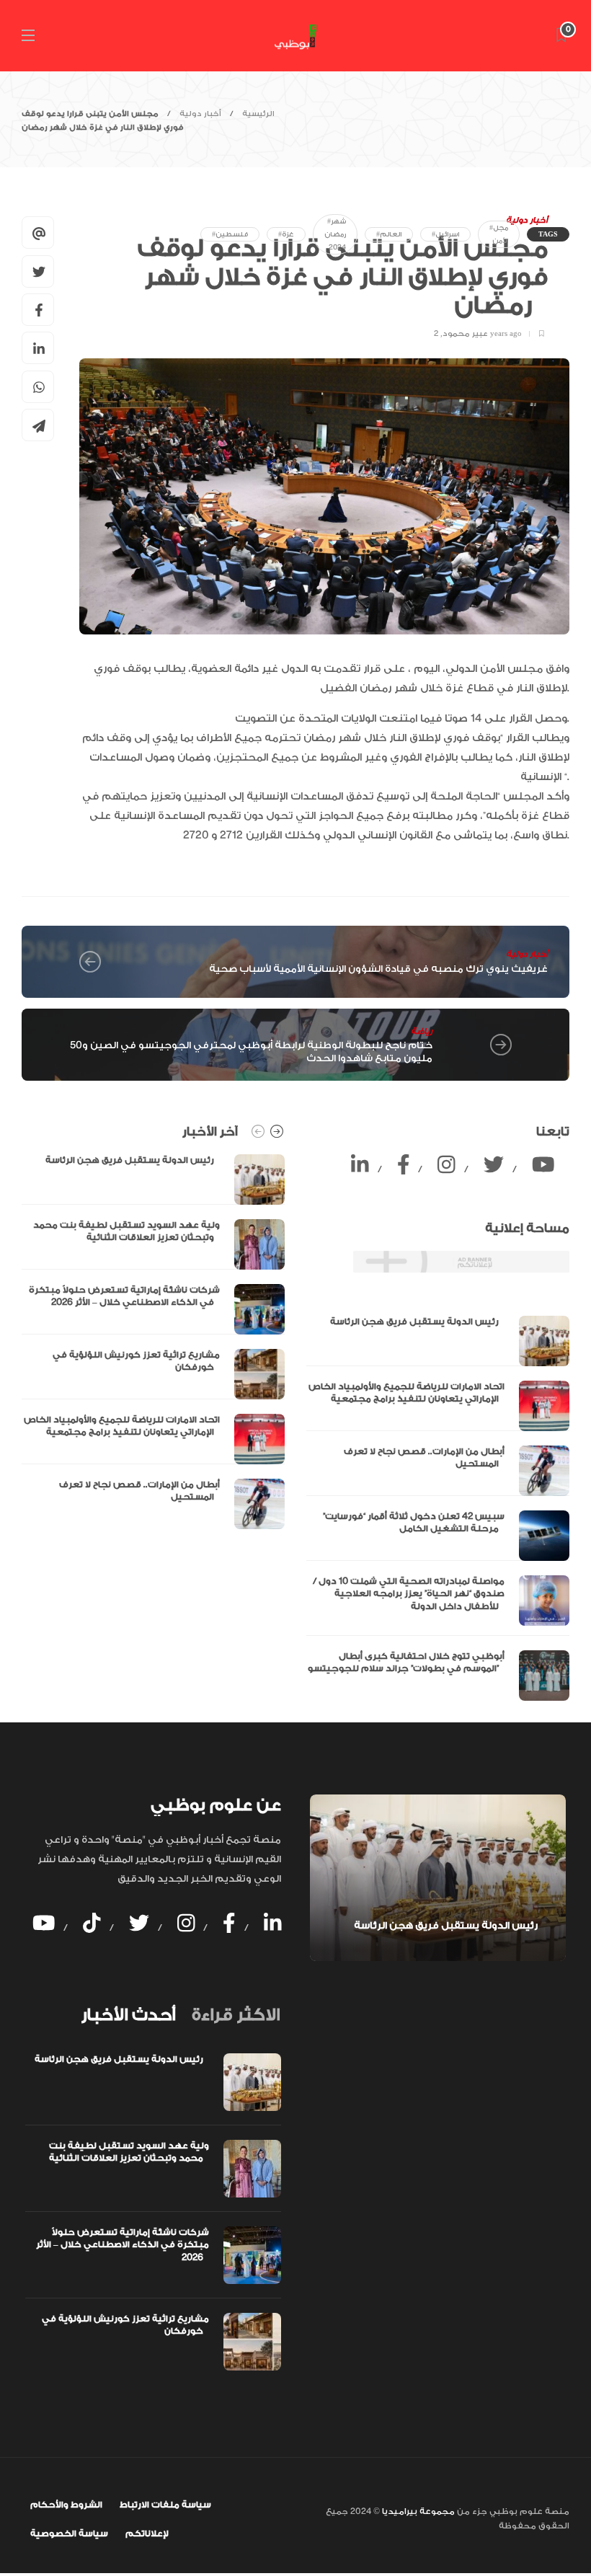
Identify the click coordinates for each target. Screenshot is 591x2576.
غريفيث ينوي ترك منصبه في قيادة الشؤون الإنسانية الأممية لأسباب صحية (378, 969)
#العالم (389, 234)
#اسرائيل (445, 234)
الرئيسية (258, 114)
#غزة (286, 234)
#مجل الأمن (499, 234)
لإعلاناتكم (147, 2533)
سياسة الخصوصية (69, 2533)
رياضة (422, 1031)
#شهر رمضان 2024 (335, 234)
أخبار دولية (200, 114)
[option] (153, 1342)
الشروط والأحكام (66, 2505)
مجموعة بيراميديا (417, 2511)
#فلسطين (230, 234)
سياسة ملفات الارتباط (165, 2505)
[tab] (128, 2015)
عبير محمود (465, 334)
